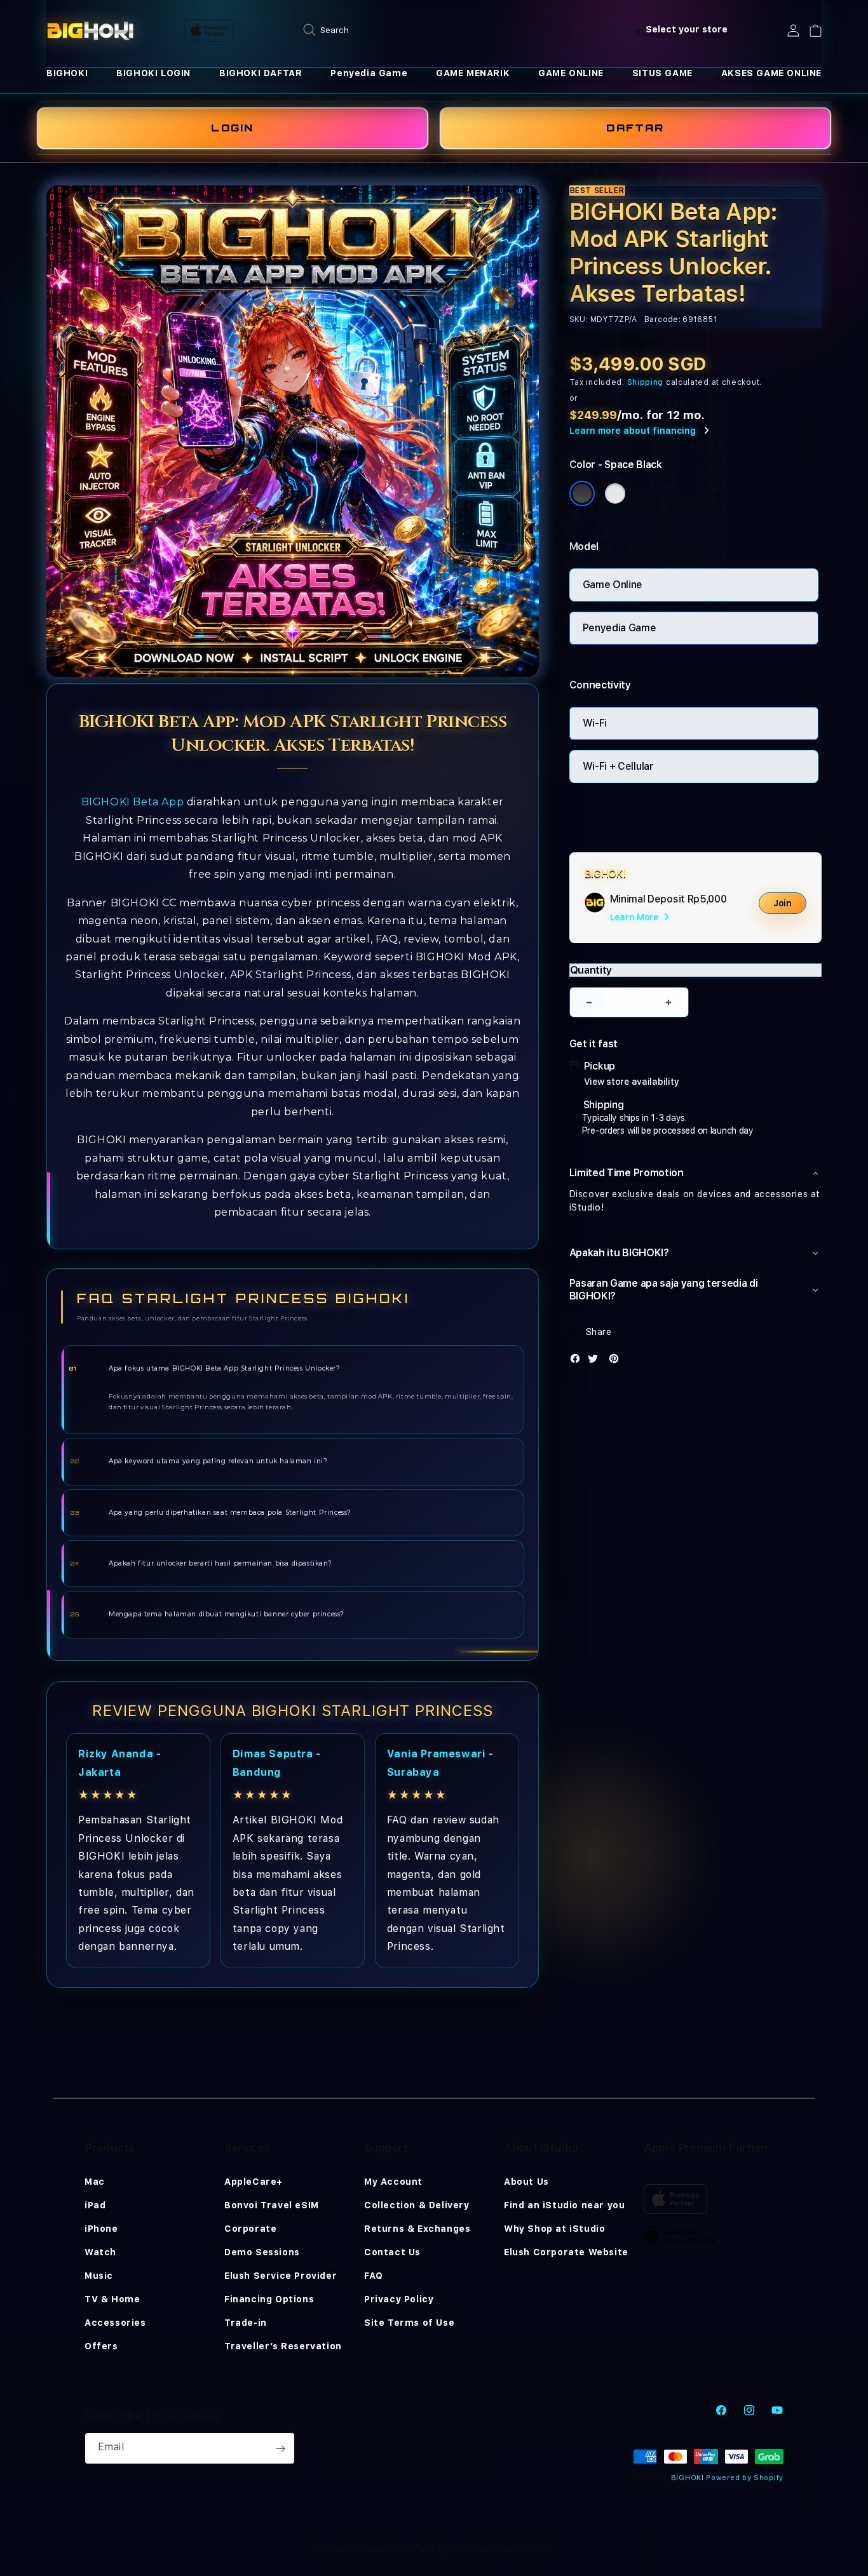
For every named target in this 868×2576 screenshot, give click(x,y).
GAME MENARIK (473, 73)
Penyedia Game (369, 73)
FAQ (374, 2276)
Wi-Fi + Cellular (618, 766)
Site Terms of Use (409, 2323)
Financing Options (269, 2299)
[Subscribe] (280, 2448)
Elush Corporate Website (566, 2252)
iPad (95, 2205)
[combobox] (433, 30)
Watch (100, 2252)
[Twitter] (596, 1361)
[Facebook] (578, 1361)
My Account (393, 2182)
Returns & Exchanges (417, 2229)
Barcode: (662, 319)
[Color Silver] (615, 493)
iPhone (101, 2229)
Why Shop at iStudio (554, 2229)
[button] (67, 73)
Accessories (115, 2323)
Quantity (591, 970)
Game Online (613, 585)
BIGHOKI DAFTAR (261, 73)
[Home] (91, 30)
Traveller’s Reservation (283, 2346)
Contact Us (392, 2252)
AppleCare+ (254, 2182)
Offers (101, 2346)
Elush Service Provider (281, 2276)
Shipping (646, 382)
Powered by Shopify (745, 2478)
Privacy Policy (399, 2299)
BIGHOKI (67, 73)
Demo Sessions (262, 2252)
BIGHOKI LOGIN (153, 73)
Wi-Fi (595, 723)
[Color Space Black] (582, 493)
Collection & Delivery (417, 2205)
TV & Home (112, 2299)
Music (99, 2276)
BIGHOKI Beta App (133, 802)
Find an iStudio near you (564, 2205)
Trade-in (246, 2323)
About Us (526, 2182)
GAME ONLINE (571, 73)
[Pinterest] (617, 1361)
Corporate (250, 2229)
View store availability (632, 1082)
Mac (95, 2182)
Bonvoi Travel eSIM (272, 2205)
